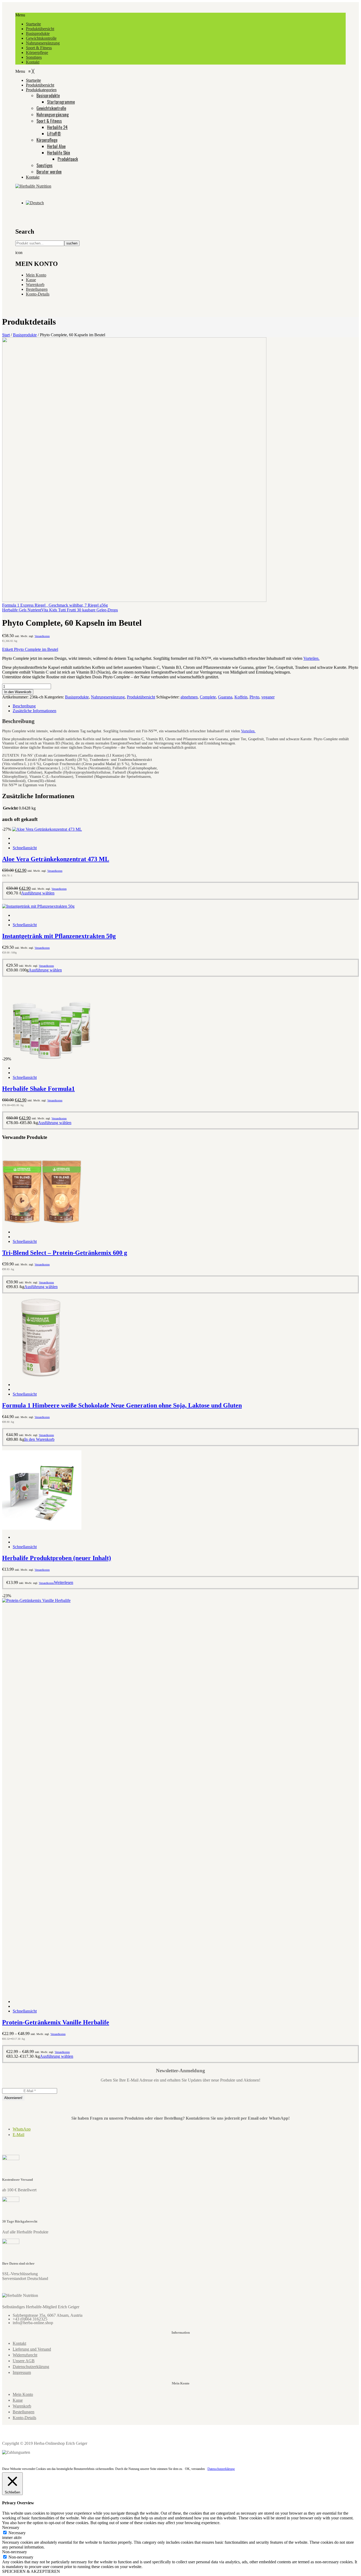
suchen (72, 243)
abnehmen (189, 697)
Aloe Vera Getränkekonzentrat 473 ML (56, 859)
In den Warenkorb (18, 692)
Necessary (17, 2533)
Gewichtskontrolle (41, 38)
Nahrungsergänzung (43, 43)
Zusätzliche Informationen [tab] (34, 711)
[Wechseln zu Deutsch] (35, 203)
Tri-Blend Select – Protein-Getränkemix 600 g (65, 1253)
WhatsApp (22, 2129)
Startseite (33, 24)
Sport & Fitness (39, 48)
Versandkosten (42, 636)
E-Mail (18, 2135)
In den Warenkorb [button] (39, 1439)
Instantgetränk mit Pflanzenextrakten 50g (59, 936)
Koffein (241, 697)
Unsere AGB (24, 2361)
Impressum (22, 2372)
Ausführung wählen (38, 893)
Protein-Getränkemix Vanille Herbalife (56, 2022)
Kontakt (33, 62)
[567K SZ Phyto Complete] (134, 600)
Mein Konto (36, 275)
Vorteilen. (311, 658)
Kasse (31, 280)
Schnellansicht (25, 848)
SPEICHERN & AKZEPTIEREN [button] (31, 2571)
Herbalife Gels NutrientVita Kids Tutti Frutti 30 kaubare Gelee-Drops (60, 610)
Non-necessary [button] (15, 2552)
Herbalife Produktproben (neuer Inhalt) (57, 1558)
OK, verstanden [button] (195, 2469)
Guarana (225, 697)
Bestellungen (37, 289)
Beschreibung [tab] (24, 706)
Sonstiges (34, 57)
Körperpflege (37, 53)
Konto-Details (38, 294)
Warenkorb (35, 285)
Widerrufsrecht (25, 2355)
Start (6, 335)
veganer (268, 697)
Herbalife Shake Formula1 (38, 1089)
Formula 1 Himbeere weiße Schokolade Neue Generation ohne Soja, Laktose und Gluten (122, 1405)
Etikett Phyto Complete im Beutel (30, 649)
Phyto (254, 697)
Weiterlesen (64, 1582)
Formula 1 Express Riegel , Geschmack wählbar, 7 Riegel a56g (55, 605)
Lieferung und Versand (32, 2349)
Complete (208, 697)
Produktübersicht (40, 29)
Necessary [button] (11, 2527)
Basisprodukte (38, 33)
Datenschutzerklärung (31, 2367)
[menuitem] (33, 80)
